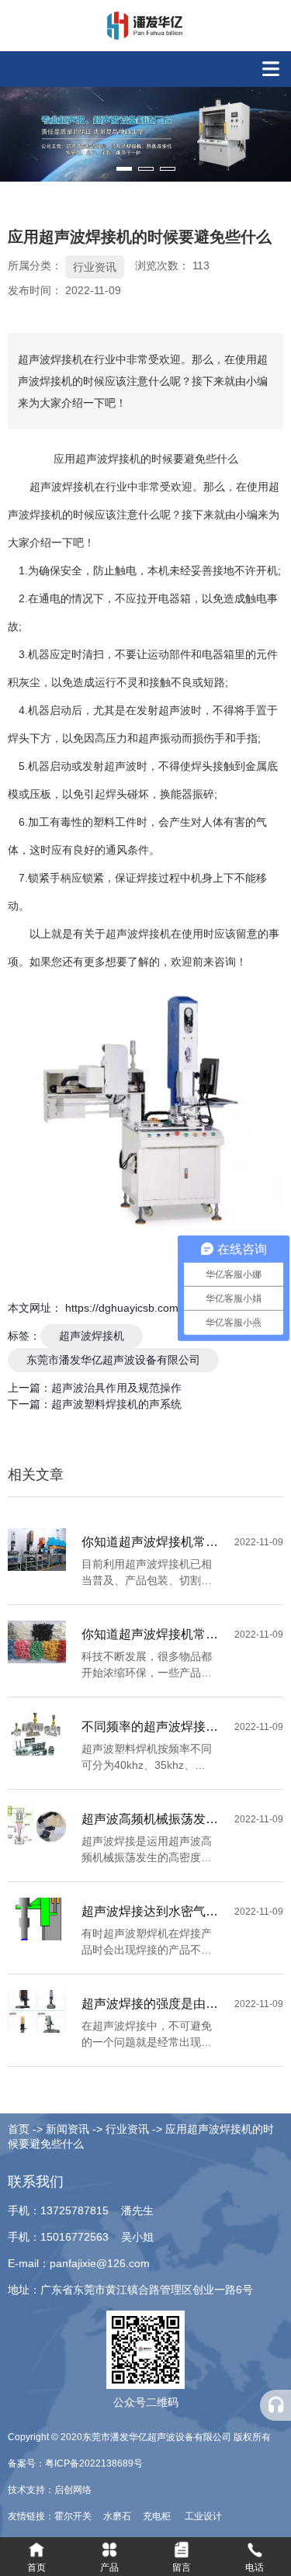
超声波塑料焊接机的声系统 (116, 1404)
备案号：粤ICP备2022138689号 (75, 2463)
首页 (20, 2129)
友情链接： (31, 2516)
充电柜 (158, 2516)
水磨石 (118, 2516)
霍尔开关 (74, 2516)
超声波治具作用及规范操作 (116, 1388)
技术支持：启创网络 (50, 2490)
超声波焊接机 (92, 1336)
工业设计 (203, 2516)
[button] (124, 169)
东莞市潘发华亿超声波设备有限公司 (113, 1360)
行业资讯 (95, 267)
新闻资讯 (68, 2129)
